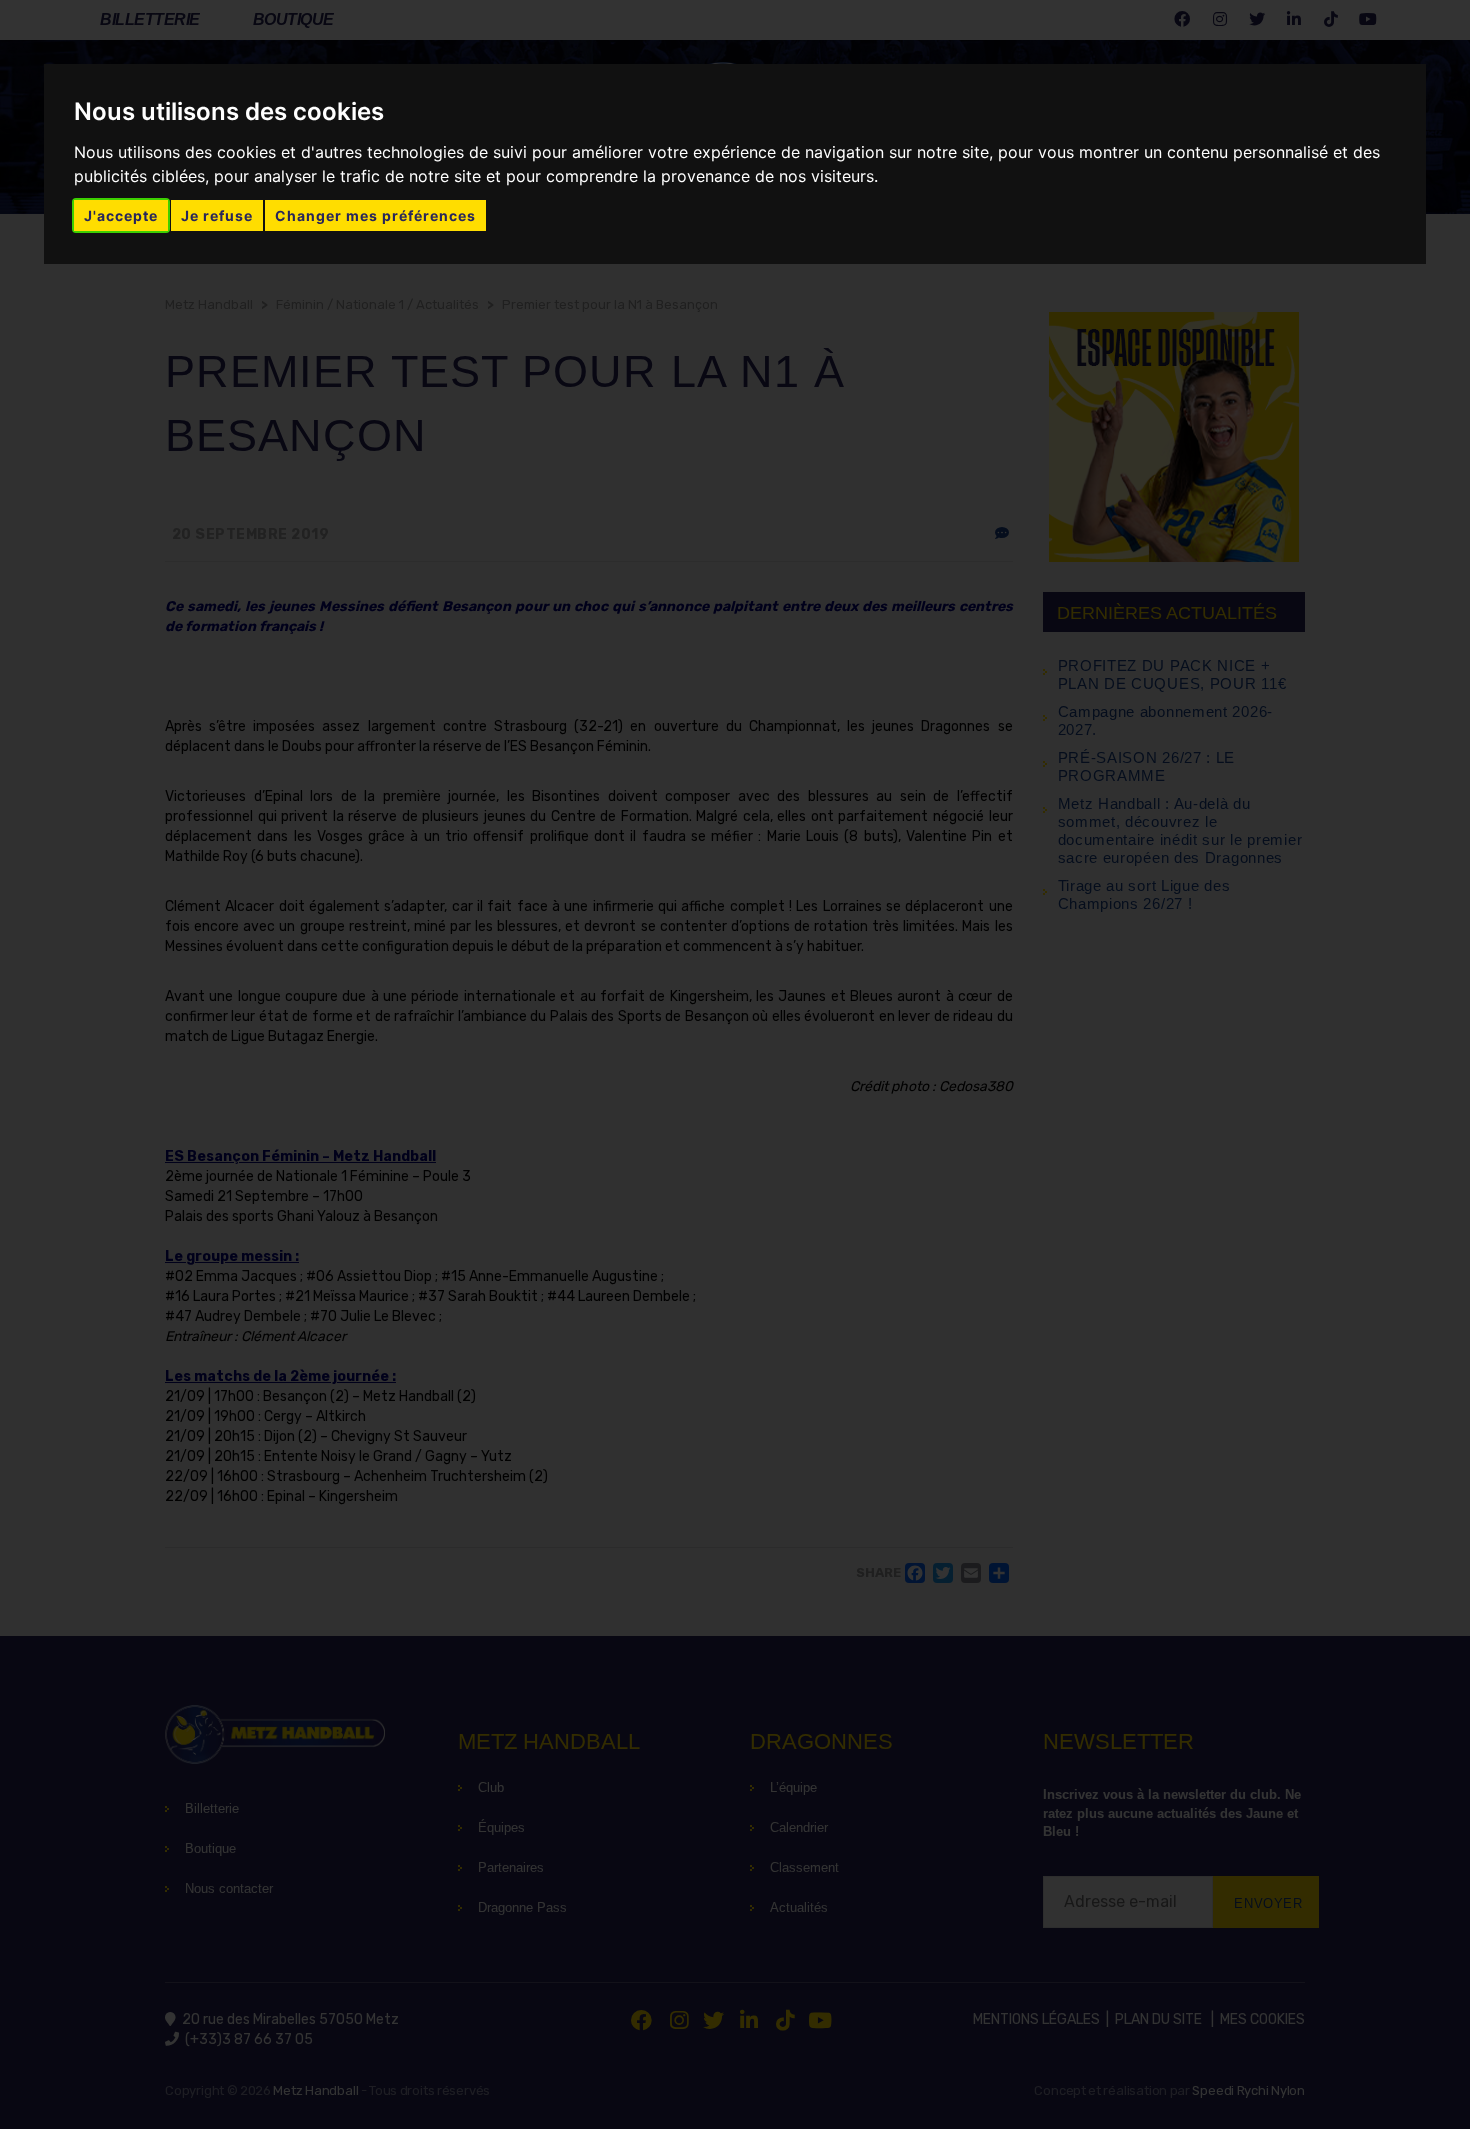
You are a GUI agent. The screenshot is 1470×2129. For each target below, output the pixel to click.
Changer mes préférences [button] (375, 215)
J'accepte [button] (121, 215)
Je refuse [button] (217, 215)
